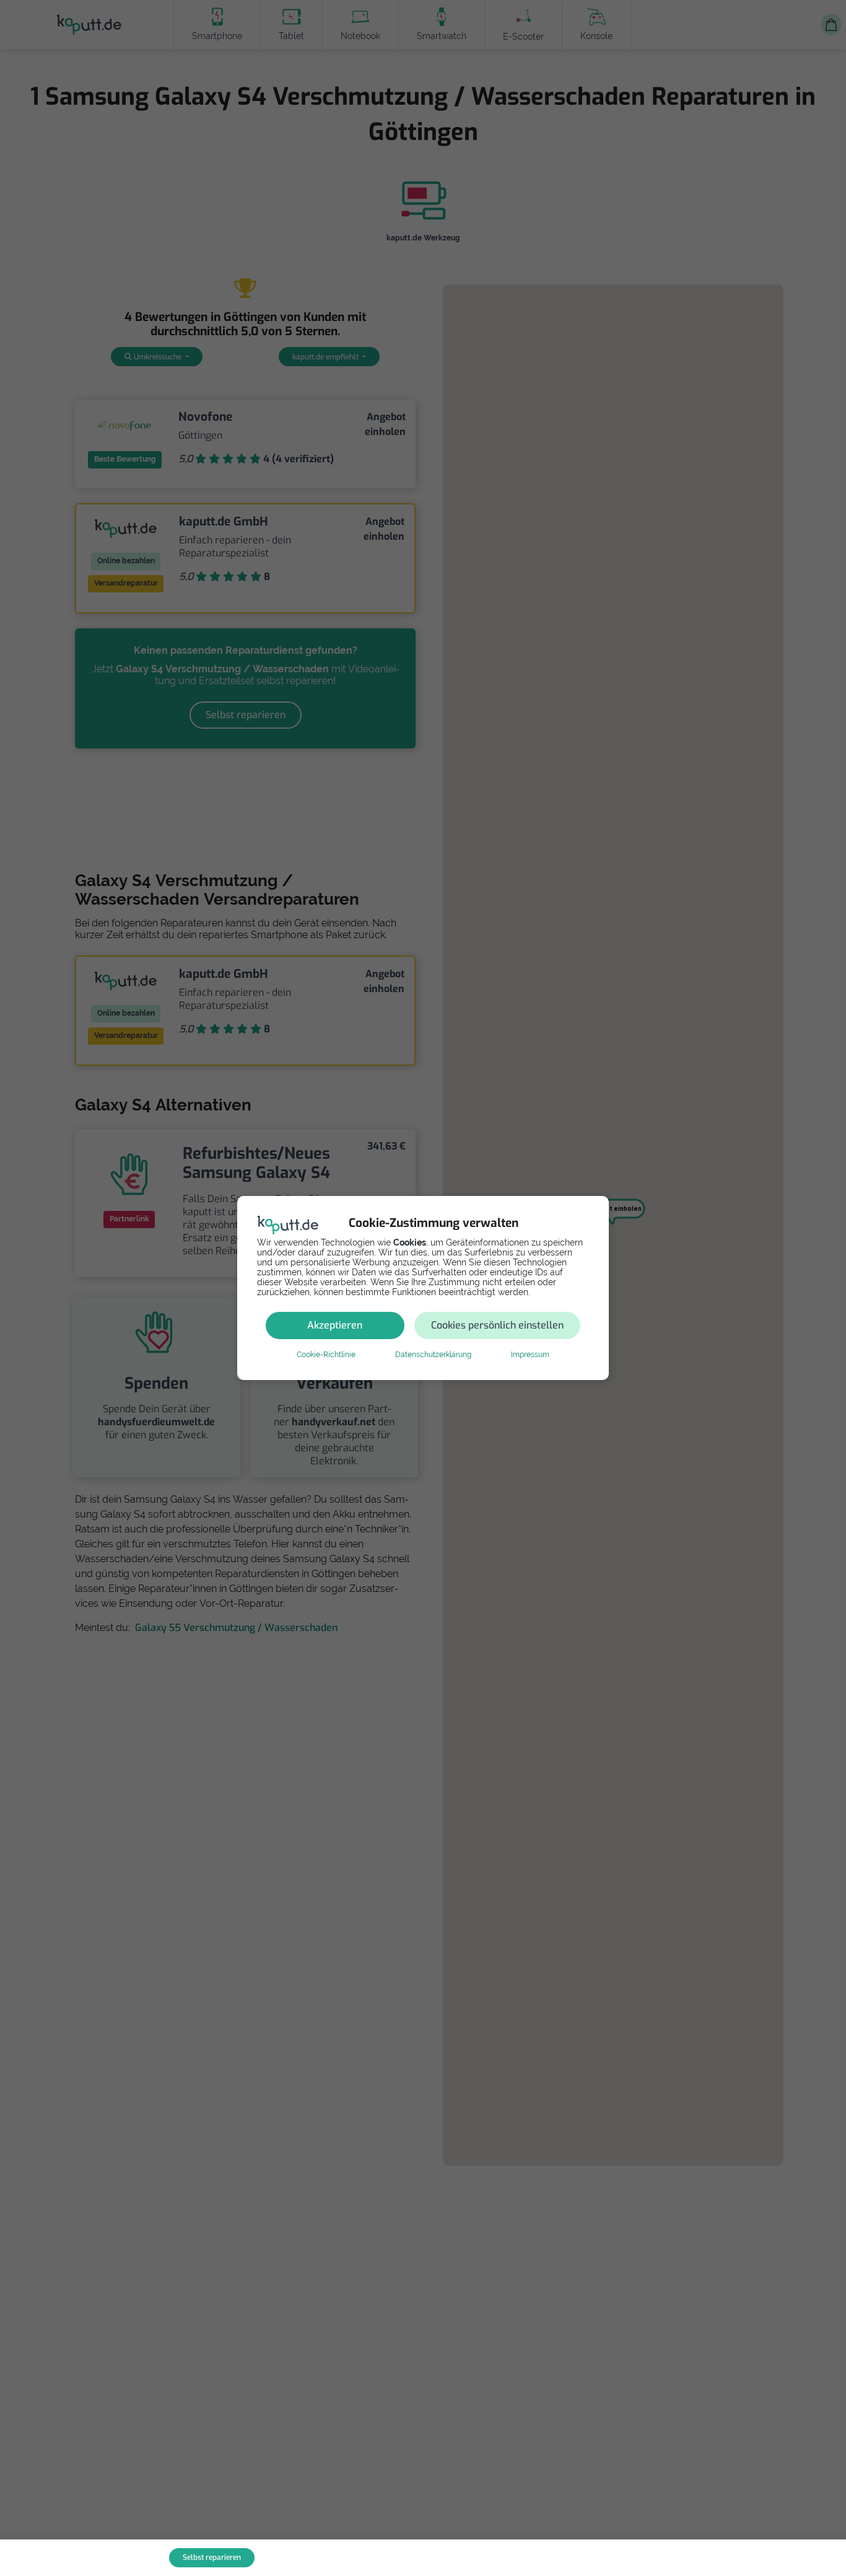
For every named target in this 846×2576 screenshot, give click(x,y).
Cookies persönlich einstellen (497, 1325)
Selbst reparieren (212, 2557)
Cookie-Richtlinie (326, 1355)
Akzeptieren (335, 1325)
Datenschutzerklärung (433, 1355)
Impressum (530, 1355)
